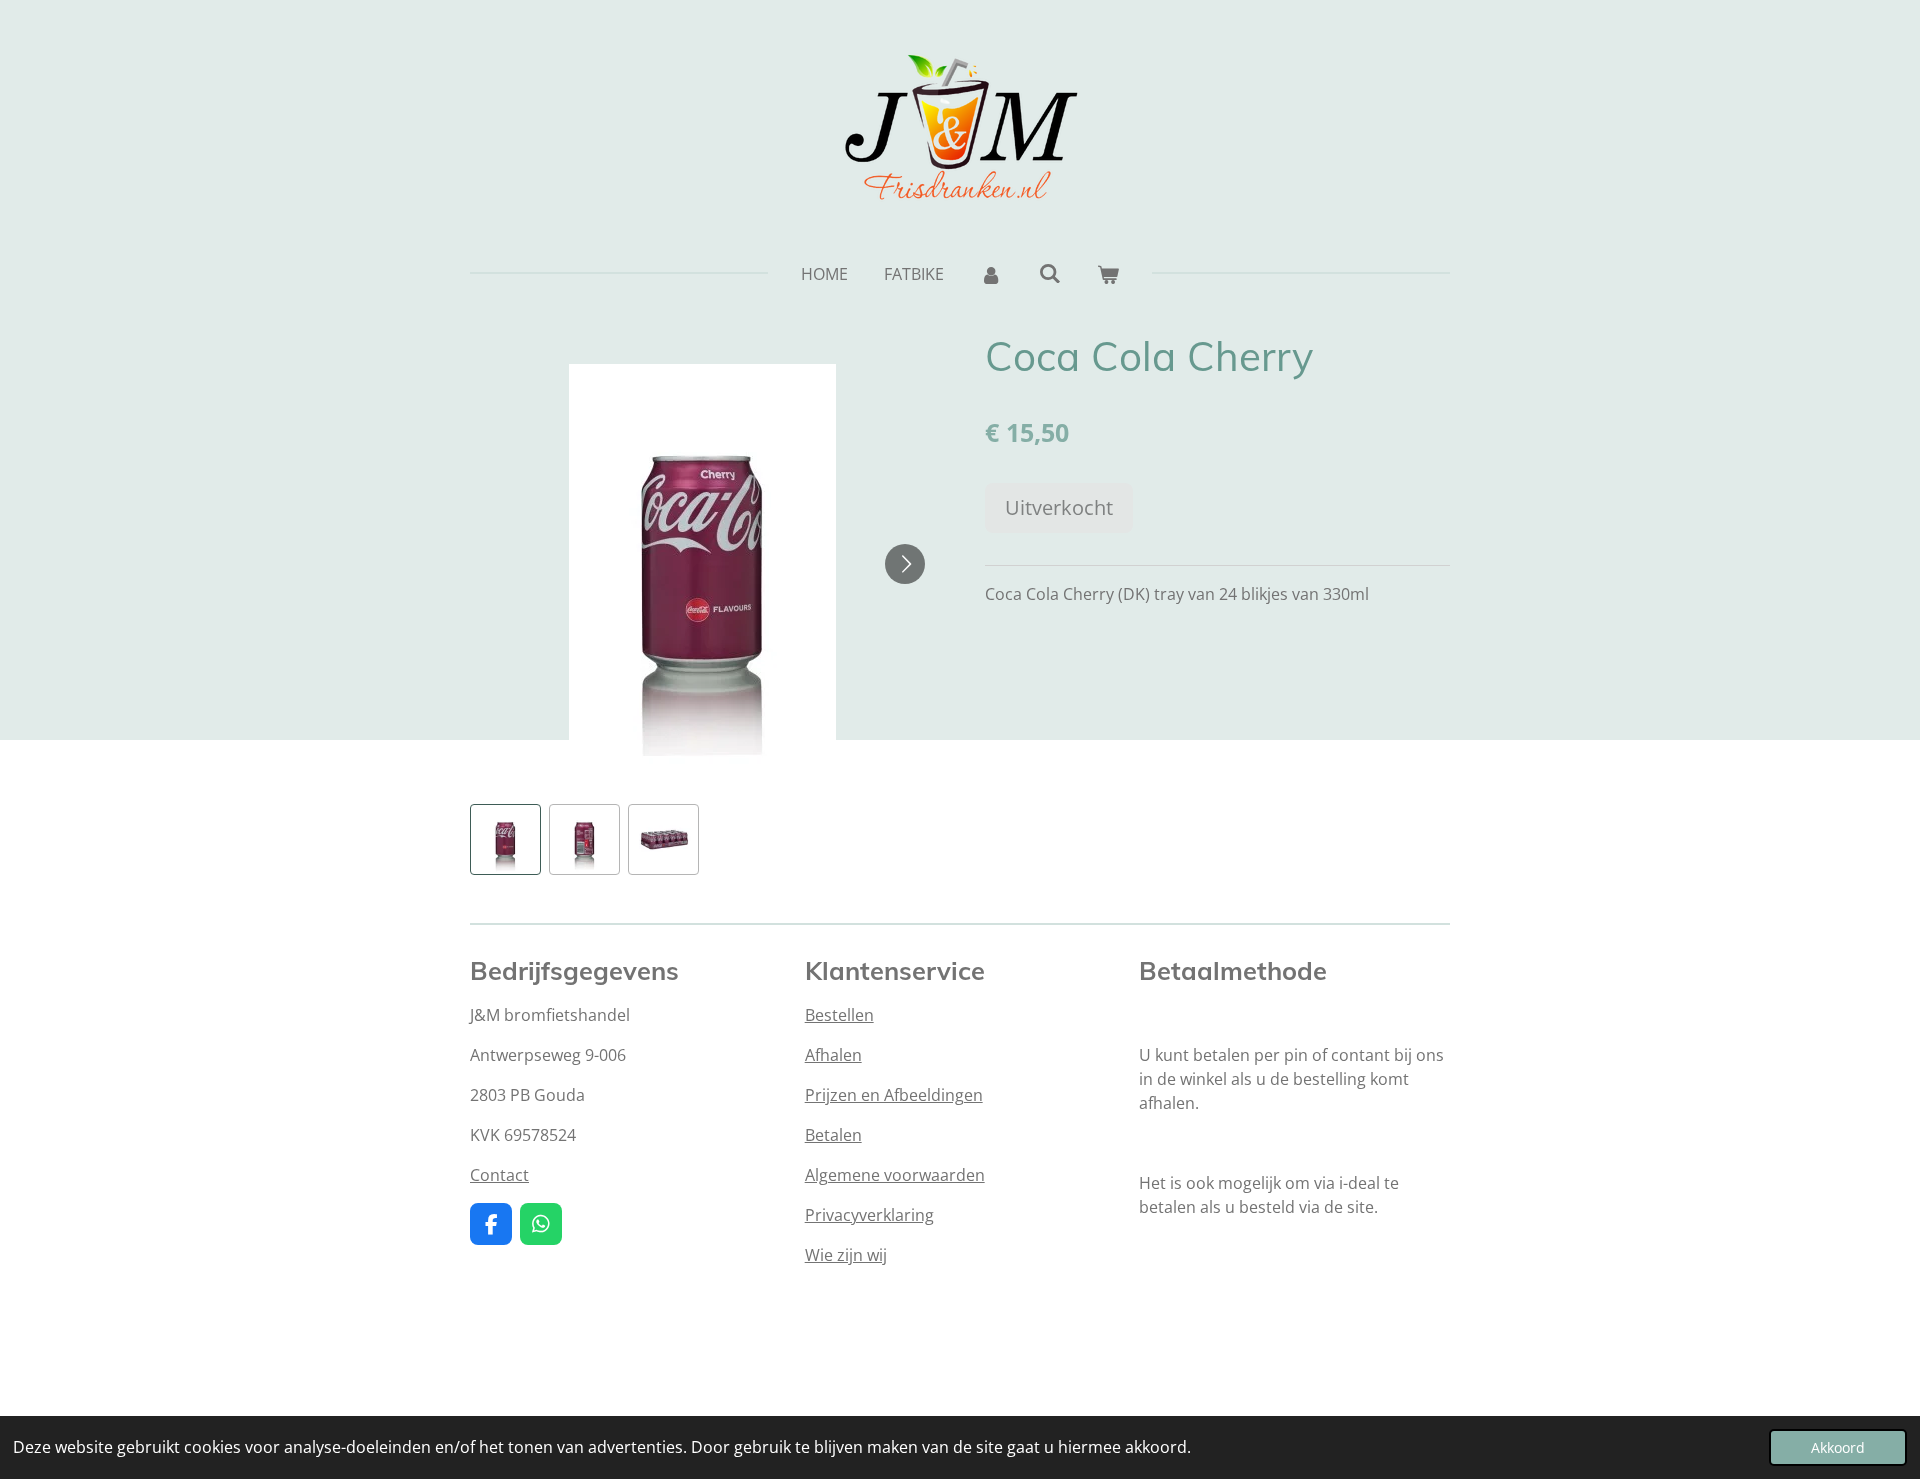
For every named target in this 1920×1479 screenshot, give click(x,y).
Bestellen (839, 1015)
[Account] (991, 274)
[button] (505, 839)
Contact (499, 1175)
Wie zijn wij (846, 1255)
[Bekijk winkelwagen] (1108, 274)
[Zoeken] (1049, 273)
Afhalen (833, 1055)
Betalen (833, 1135)
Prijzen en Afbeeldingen (894, 1095)
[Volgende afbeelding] (905, 564)
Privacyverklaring (869, 1215)
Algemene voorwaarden (895, 1175)
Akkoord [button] (1838, 1447)
